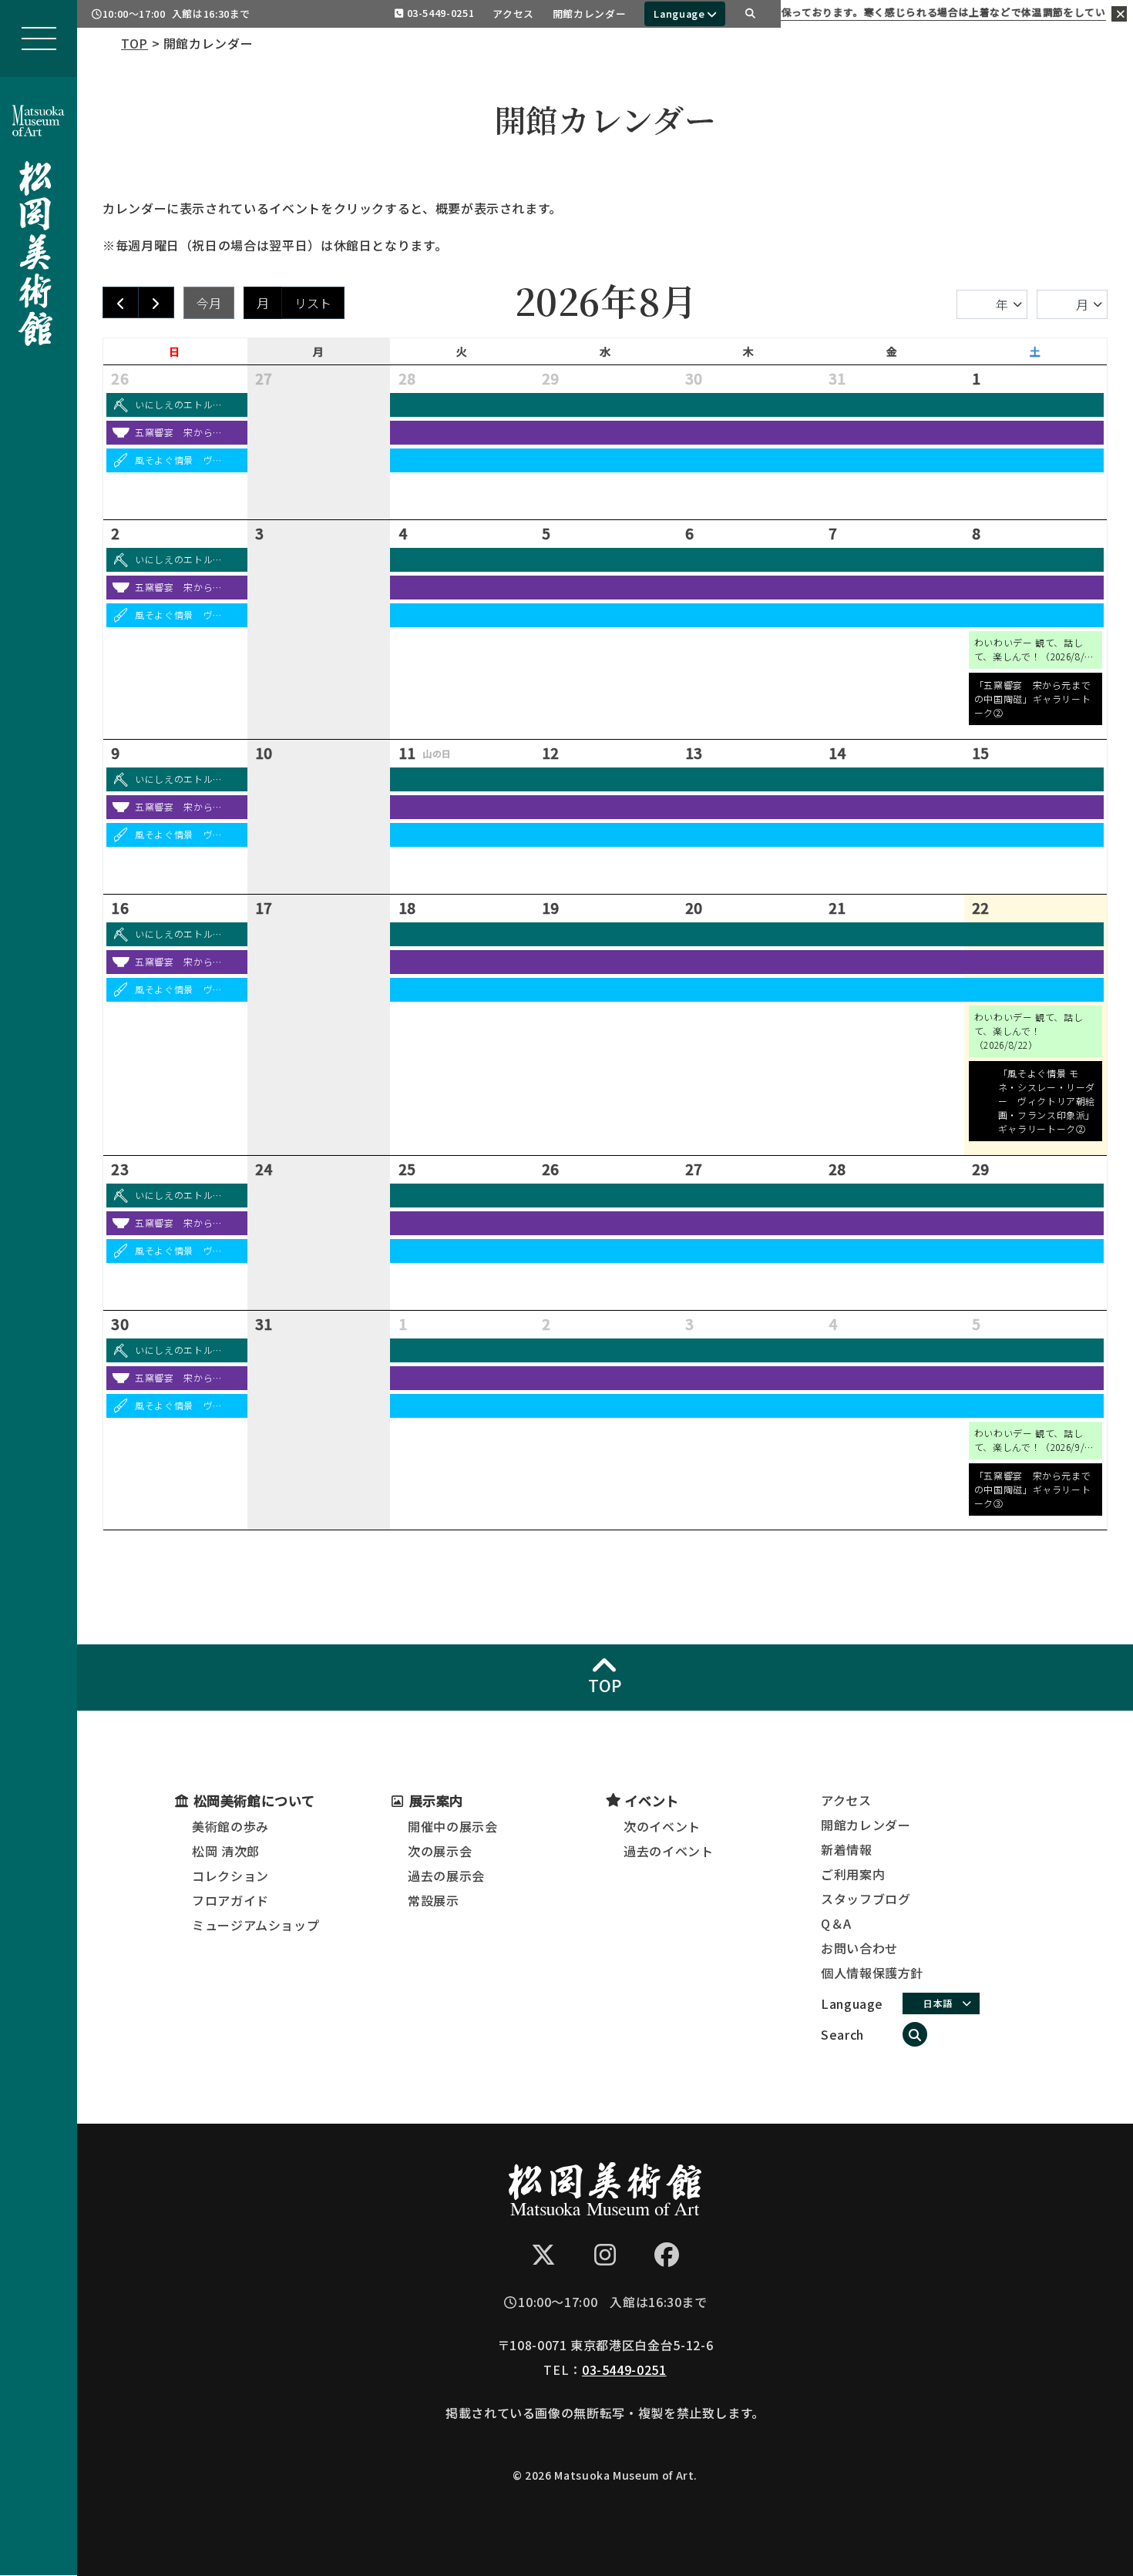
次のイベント (662, 1826)
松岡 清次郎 (226, 1851)
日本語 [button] (938, 2003)
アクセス (513, 13)
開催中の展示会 (452, 1826)
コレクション (230, 1876)
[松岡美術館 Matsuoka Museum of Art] (39, 213)
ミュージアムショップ (256, 1925)
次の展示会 (440, 1851)
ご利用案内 (853, 1874)
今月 (209, 303)
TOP (134, 43)
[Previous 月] (121, 302)
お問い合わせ (859, 1948)
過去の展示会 (446, 1876)
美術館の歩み (230, 1826)
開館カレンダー (589, 13)
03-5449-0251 (441, 13)
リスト (313, 303)
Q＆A (836, 1923)
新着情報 (847, 1849)
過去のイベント (668, 1851)
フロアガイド (230, 1900)
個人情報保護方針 (872, 1973)
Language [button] (679, 13)
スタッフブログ (866, 1899)
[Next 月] (156, 302)
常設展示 (434, 1900)
